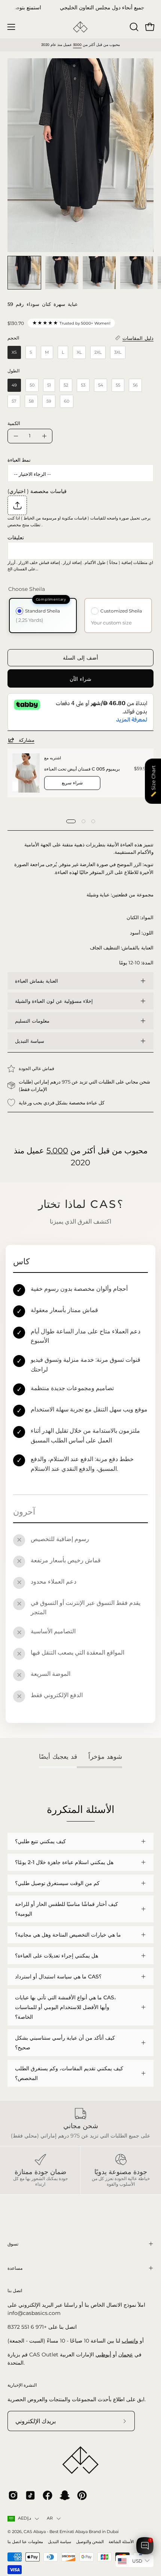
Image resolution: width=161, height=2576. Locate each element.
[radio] (14, 352)
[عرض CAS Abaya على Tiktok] (30, 2495)
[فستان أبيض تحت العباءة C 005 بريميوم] (26, 773)
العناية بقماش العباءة (37, 981)
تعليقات (16, 537)
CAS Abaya (35, 2532)
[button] (133, 27)
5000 (77, 45)
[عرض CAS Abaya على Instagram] (13, 2495)
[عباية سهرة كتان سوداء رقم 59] (24, 273)
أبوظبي (103, 2355)
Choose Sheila (27, 589)
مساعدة (15, 2268)
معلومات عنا (33, 2542)
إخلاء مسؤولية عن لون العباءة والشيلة (54, 1001)
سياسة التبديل (30, 1041)
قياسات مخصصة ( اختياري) (37, 491)
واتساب (130, 2341)
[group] (80, 8)
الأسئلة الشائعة (121, 2542)
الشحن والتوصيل (90, 2542)
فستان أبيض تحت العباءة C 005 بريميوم (82, 769)
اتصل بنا (14, 2542)
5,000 (57, 1151)
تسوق (13, 2244)
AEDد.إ (25, 2518)
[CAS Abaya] (80, 27)
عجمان (126, 2355)
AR (50, 2518)
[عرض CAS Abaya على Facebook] (48, 2495)
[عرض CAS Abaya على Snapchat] (65, 2495)
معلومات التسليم (32, 1021)
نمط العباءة (19, 460)
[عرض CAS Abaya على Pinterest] (82, 2495)
